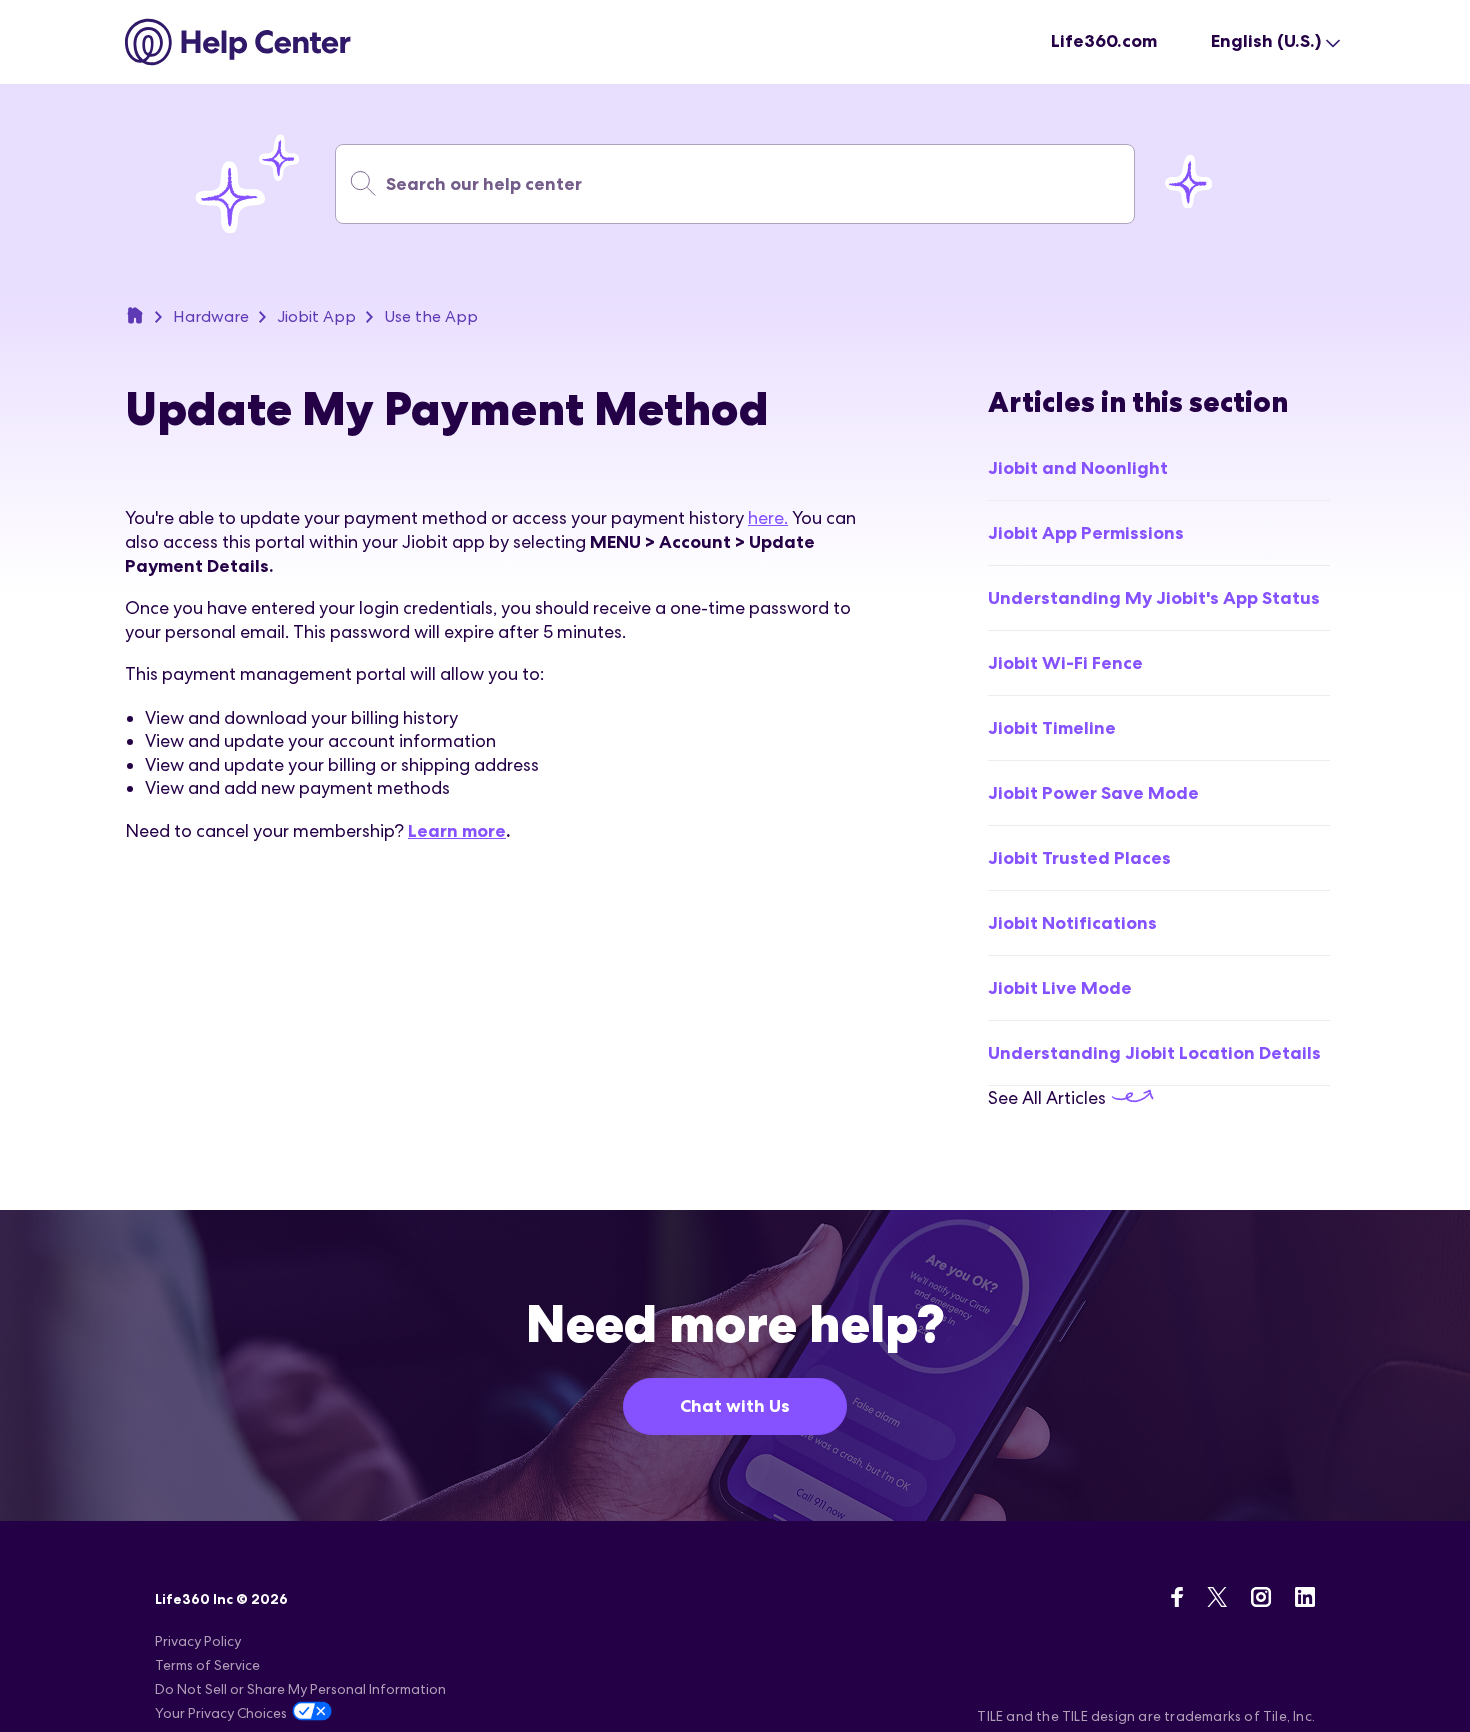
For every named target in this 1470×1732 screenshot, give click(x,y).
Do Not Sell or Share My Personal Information (300, 1689)
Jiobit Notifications (1072, 923)
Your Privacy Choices (221, 1713)
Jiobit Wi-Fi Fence (1065, 663)
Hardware (211, 316)
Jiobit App (316, 316)
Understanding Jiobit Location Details (1154, 1053)
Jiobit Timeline (1052, 728)
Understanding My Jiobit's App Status (1154, 598)
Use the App (431, 316)
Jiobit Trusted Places (1079, 858)
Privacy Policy (198, 1641)
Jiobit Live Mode (1060, 988)
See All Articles (1049, 1097)
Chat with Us (735, 1406)
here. (768, 517)
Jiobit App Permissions (1086, 533)
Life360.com (1104, 41)
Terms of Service (207, 1665)
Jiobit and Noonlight (1078, 468)
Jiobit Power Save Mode (1093, 793)
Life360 (135, 315)
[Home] (238, 42)
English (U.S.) (1266, 41)
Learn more (457, 831)
